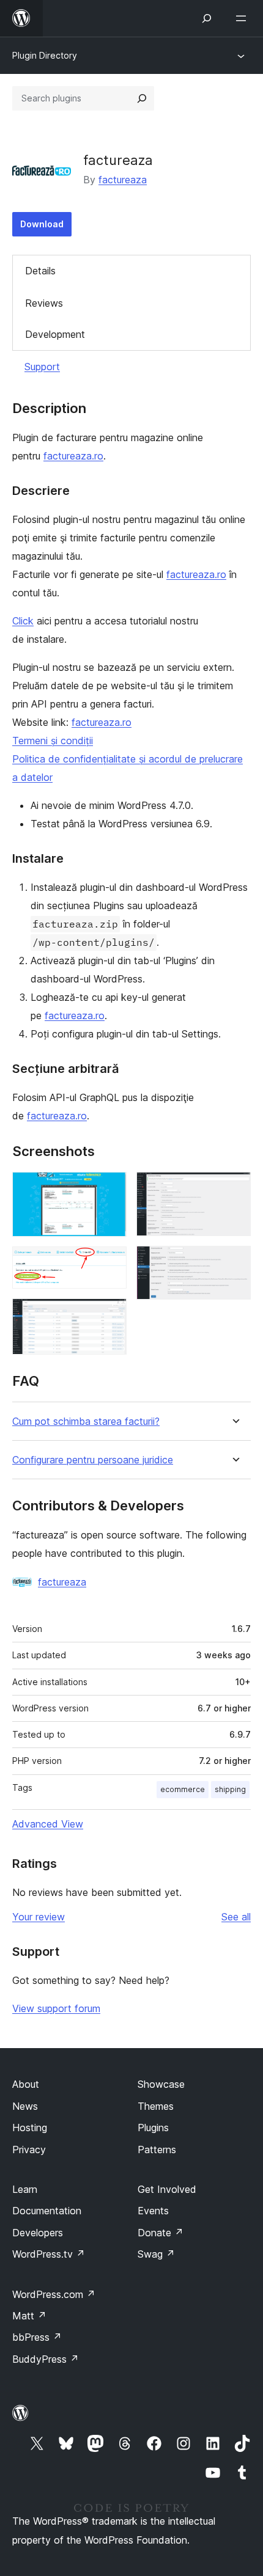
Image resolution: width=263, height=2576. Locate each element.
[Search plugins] (142, 98)
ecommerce (183, 1789)
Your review (39, 1917)
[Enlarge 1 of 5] (110, 1188)
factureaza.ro (73, 456)
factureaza (123, 180)
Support (42, 367)
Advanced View (48, 1824)
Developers (38, 2233)
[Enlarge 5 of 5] (234, 1262)
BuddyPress (46, 2359)
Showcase (161, 2084)
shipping (230, 1789)
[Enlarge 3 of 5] (110, 1315)
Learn (25, 2189)
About (26, 2084)
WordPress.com (54, 2294)
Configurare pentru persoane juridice (93, 1460)
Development (55, 334)
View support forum (56, 2008)
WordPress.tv (49, 2254)
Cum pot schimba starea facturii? (86, 1422)
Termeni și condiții (53, 741)
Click (23, 621)
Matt (29, 2316)
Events (153, 2211)
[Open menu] (243, 18)
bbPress (37, 2337)
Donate (161, 2233)
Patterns (157, 2150)
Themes (156, 2106)
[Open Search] (207, 18)
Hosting (30, 2128)
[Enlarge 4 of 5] (234, 1188)
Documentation (47, 2211)
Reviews (44, 303)
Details (40, 271)
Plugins (153, 2128)
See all (236, 1917)
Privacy (29, 2150)
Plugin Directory (45, 55)
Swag (156, 2254)
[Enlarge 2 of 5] (110, 1263)
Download (42, 224)
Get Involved (167, 2189)
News (25, 2106)
